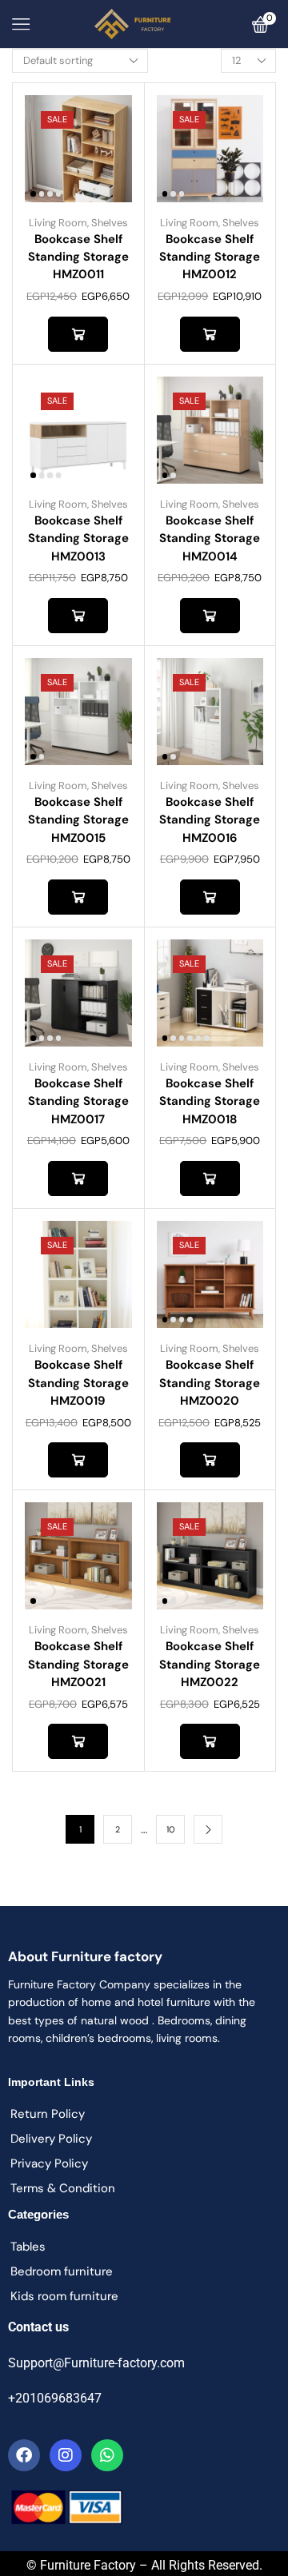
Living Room (58, 223)
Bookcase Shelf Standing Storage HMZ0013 (78, 538)
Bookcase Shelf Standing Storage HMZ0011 (78, 257)
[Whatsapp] (107, 2455)
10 (171, 1829)
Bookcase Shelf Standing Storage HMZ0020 (210, 1382)
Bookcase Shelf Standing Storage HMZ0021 (78, 1664)
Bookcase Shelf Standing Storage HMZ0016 (210, 819)
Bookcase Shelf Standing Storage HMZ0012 (210, 257)
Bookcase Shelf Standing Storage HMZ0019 (78, 1382)
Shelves (110, 223)
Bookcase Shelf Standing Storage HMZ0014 (210, 538)
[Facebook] (24, 2455)
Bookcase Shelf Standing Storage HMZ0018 (210, 1101)
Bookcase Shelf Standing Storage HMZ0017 (78, 1101)
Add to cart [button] (78, 334)
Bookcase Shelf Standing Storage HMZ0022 (210, 1664)
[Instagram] (66, 2455)
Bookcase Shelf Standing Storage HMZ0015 (78, 819)
